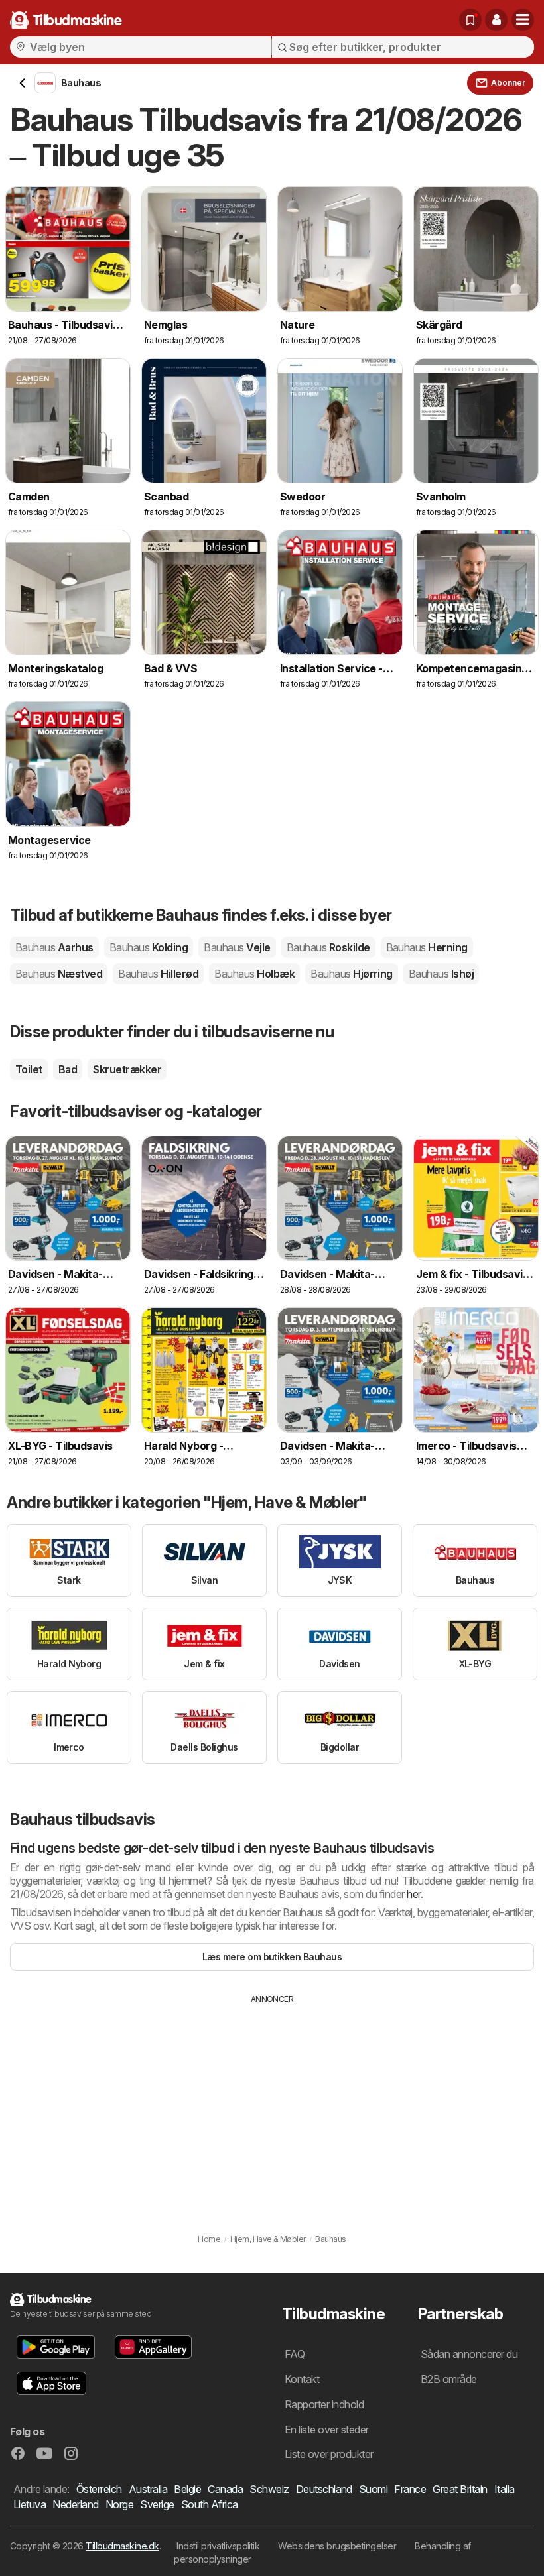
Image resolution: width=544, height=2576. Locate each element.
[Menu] (523, 20)
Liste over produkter (329, 2454)
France (410, 2489)
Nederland (75, 2504)
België (187, 2489)
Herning (427, 947)
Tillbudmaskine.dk (122, 2546)
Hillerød (158, 974)
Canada (225, 2489)
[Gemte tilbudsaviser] (470, 20)
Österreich (99, 2489)
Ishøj (441, 974)
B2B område (449, 2379)
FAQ (295, 2354)
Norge (119, 2504)
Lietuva (30, 2504)
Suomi (373, 2489)
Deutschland (324, 2489)
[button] (496, 20)
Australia (148, 2489)
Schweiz (269, 2489)
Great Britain (460, 2489)
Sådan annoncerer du (469, 2354)
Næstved (59, 974)
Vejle (237, 947)
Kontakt (302, 2379)
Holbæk (254, 974)
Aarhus (54, 947)
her (413, 1894)
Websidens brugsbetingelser (337, 2546)
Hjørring (352, 974)
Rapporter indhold (324, 2404)
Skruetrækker (127, 1069)
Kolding (149, 947)
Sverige (157, 2504)
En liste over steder (327, 2430)
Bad (68, 1069)
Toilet (29, 1069)
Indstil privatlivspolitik (218, 2546)
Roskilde (328, 947)
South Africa (210, 2504)
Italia (505, 2489)
